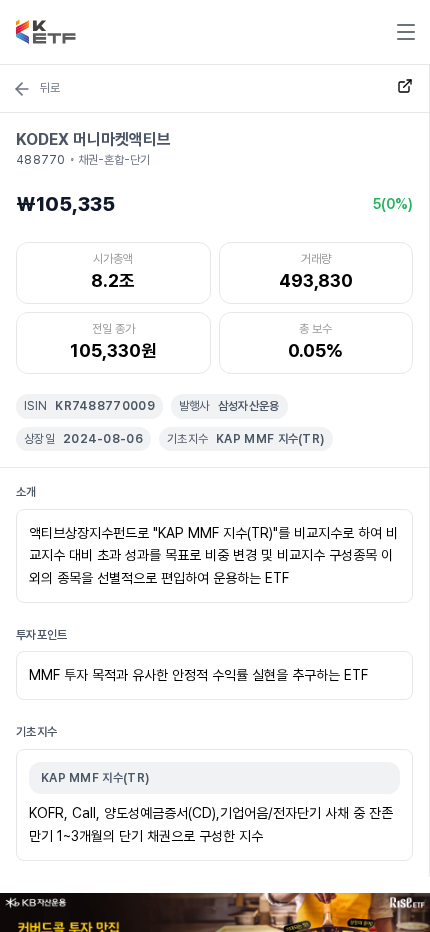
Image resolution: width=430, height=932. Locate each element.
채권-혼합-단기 (114, 160)
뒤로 (50, 88)
